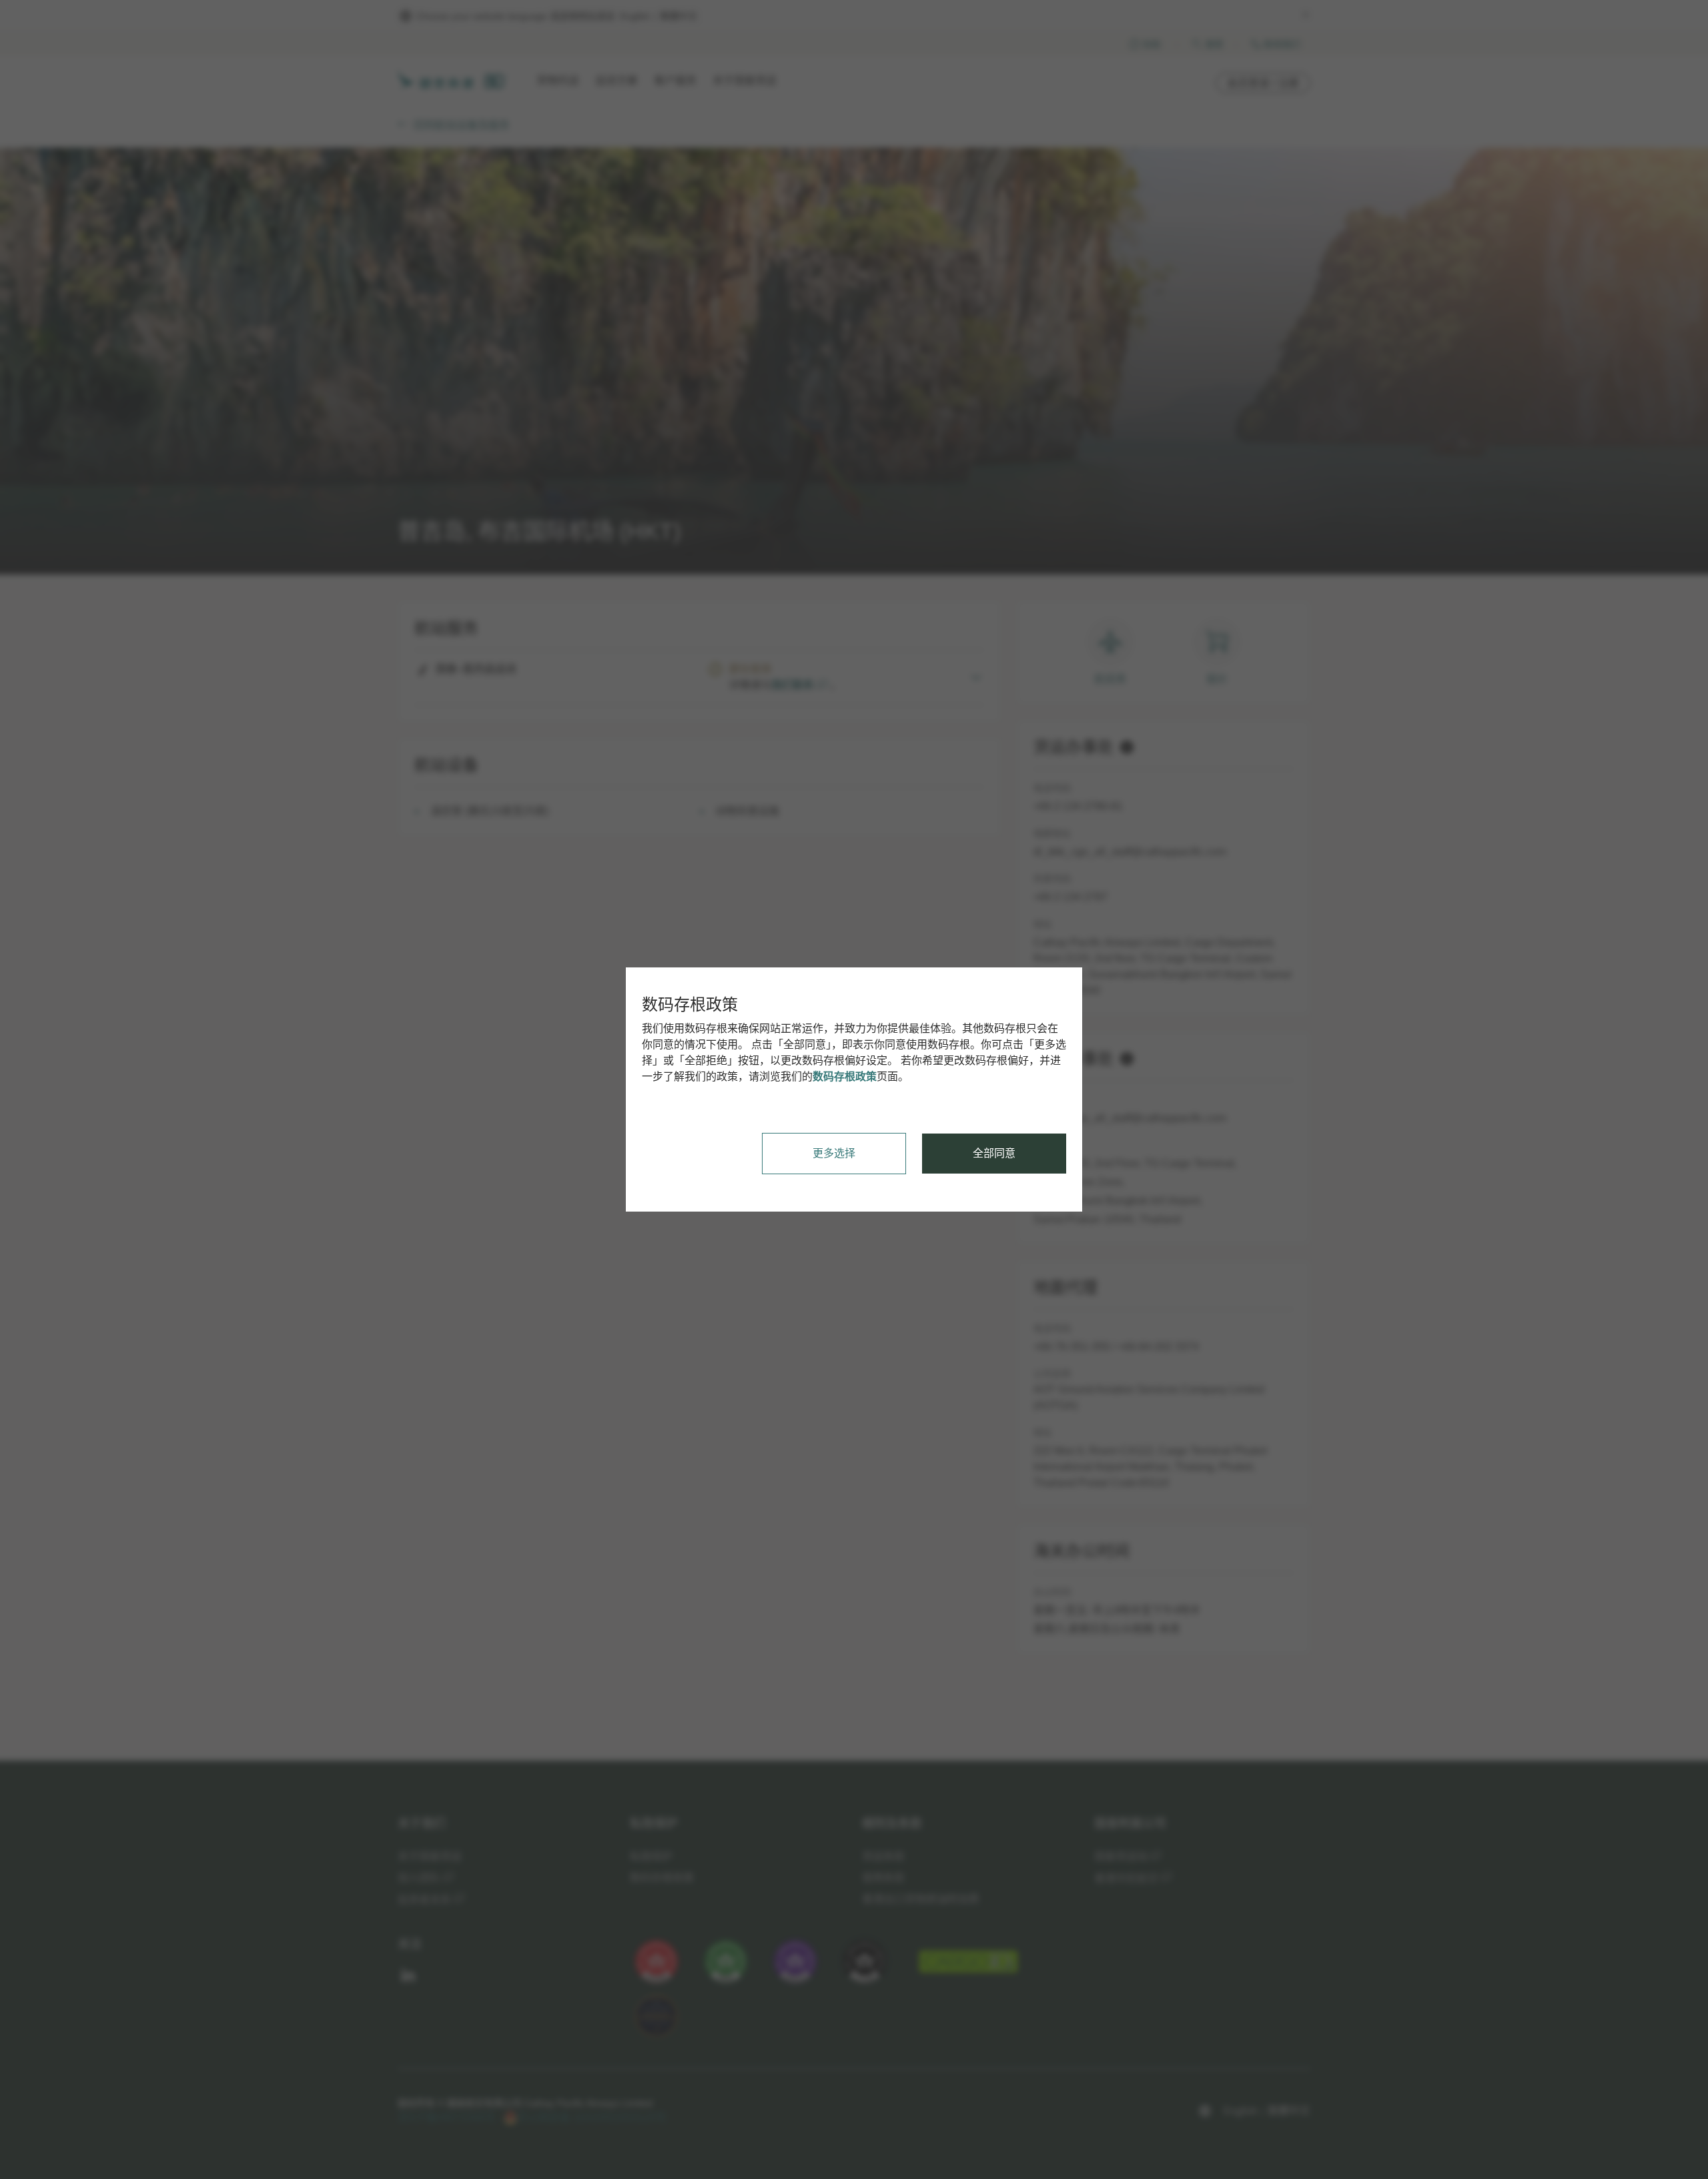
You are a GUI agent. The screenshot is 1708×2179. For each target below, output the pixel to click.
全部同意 (994, 1153)
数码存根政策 (845, 1076)
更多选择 (834, 1153)
